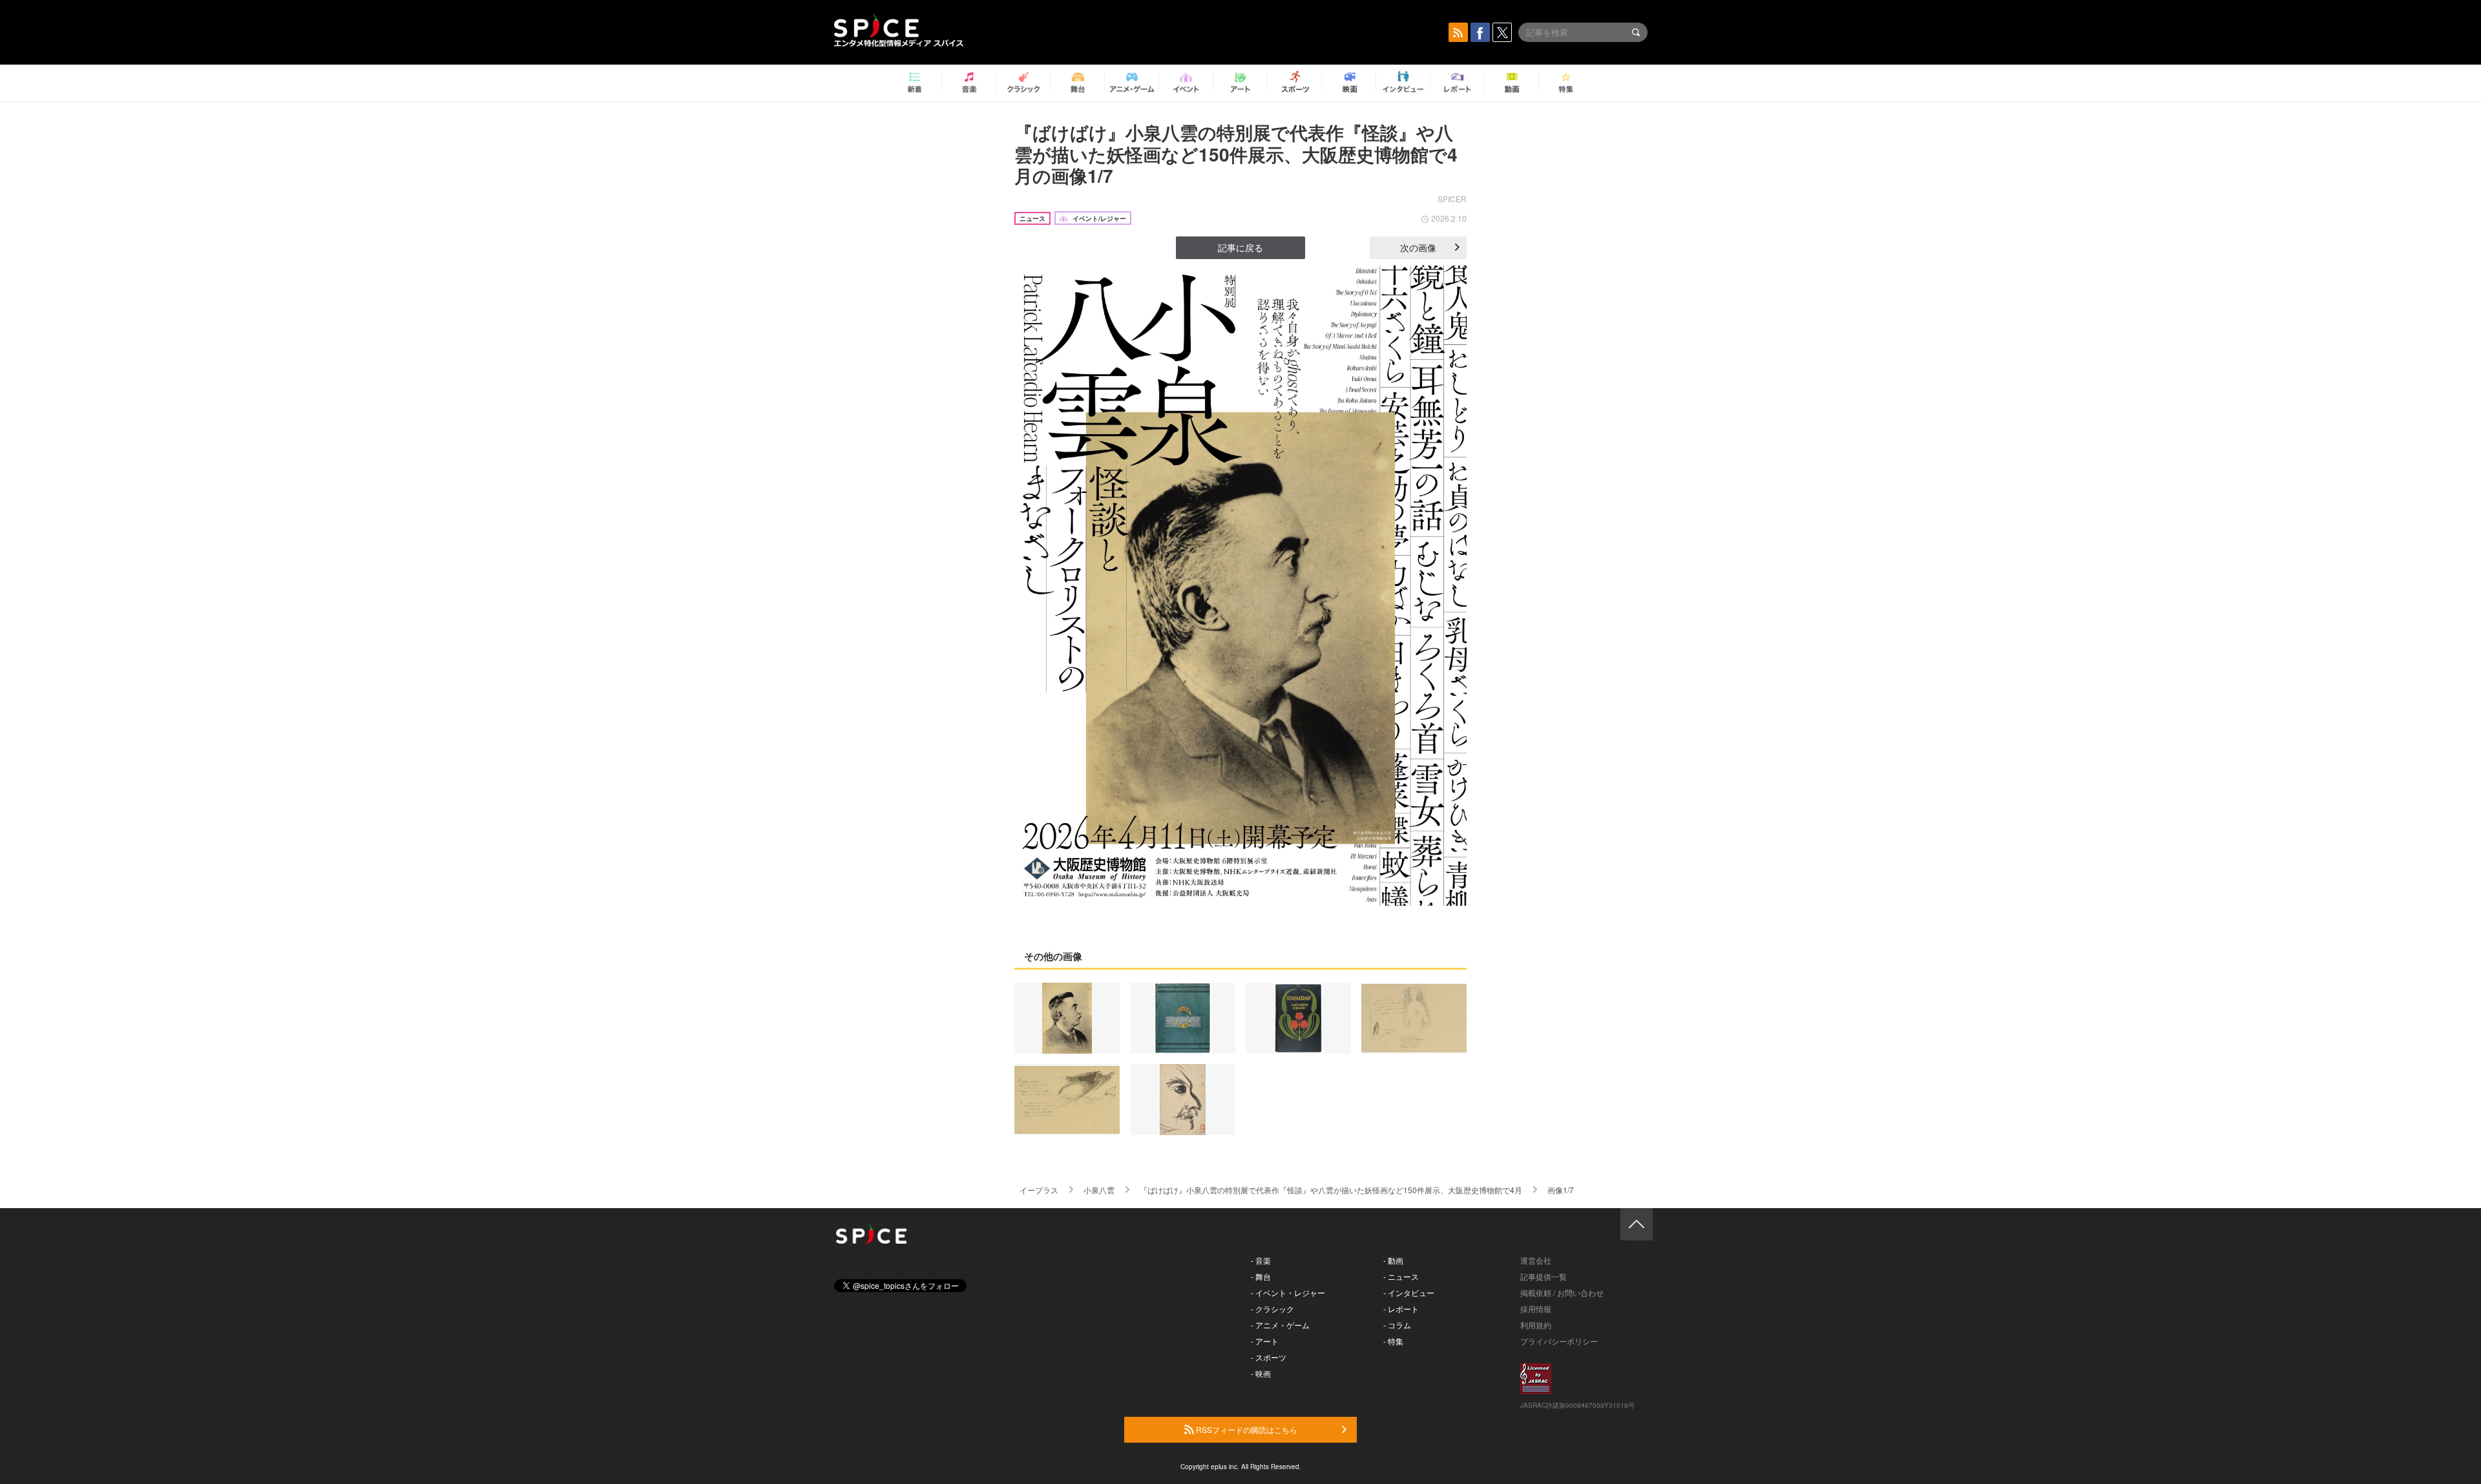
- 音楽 (1261, 1260)
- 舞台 (1261, 1276)
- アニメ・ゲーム (1280, 1325)
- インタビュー (1409, 1292)
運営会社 (1536, 1260)
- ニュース (1401, 1276)
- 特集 (1393, 1341)
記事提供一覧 (1544, 1276)
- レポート (1401, 1309)
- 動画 (1393, 1260)
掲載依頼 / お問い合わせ (1562, 1292)
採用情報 (1536, 1309)
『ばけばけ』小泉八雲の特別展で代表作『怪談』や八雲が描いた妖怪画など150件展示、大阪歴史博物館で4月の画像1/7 (1236, 154)
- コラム (1397, 1325)
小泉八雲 (1099, 1190)
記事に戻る (1240, 247)
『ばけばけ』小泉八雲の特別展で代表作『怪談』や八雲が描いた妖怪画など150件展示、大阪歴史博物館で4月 (1331, 1190)
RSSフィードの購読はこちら (1246, 1429)
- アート (1265, 1341)
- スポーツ (1269, 1357)
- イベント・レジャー (1288, 1292)
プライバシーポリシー (1559, 1341)
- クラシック (1272, 1309)
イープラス (1039, 1190)
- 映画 (1261, 1373)
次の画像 (1418, 247)
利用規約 (1536, 1325)
